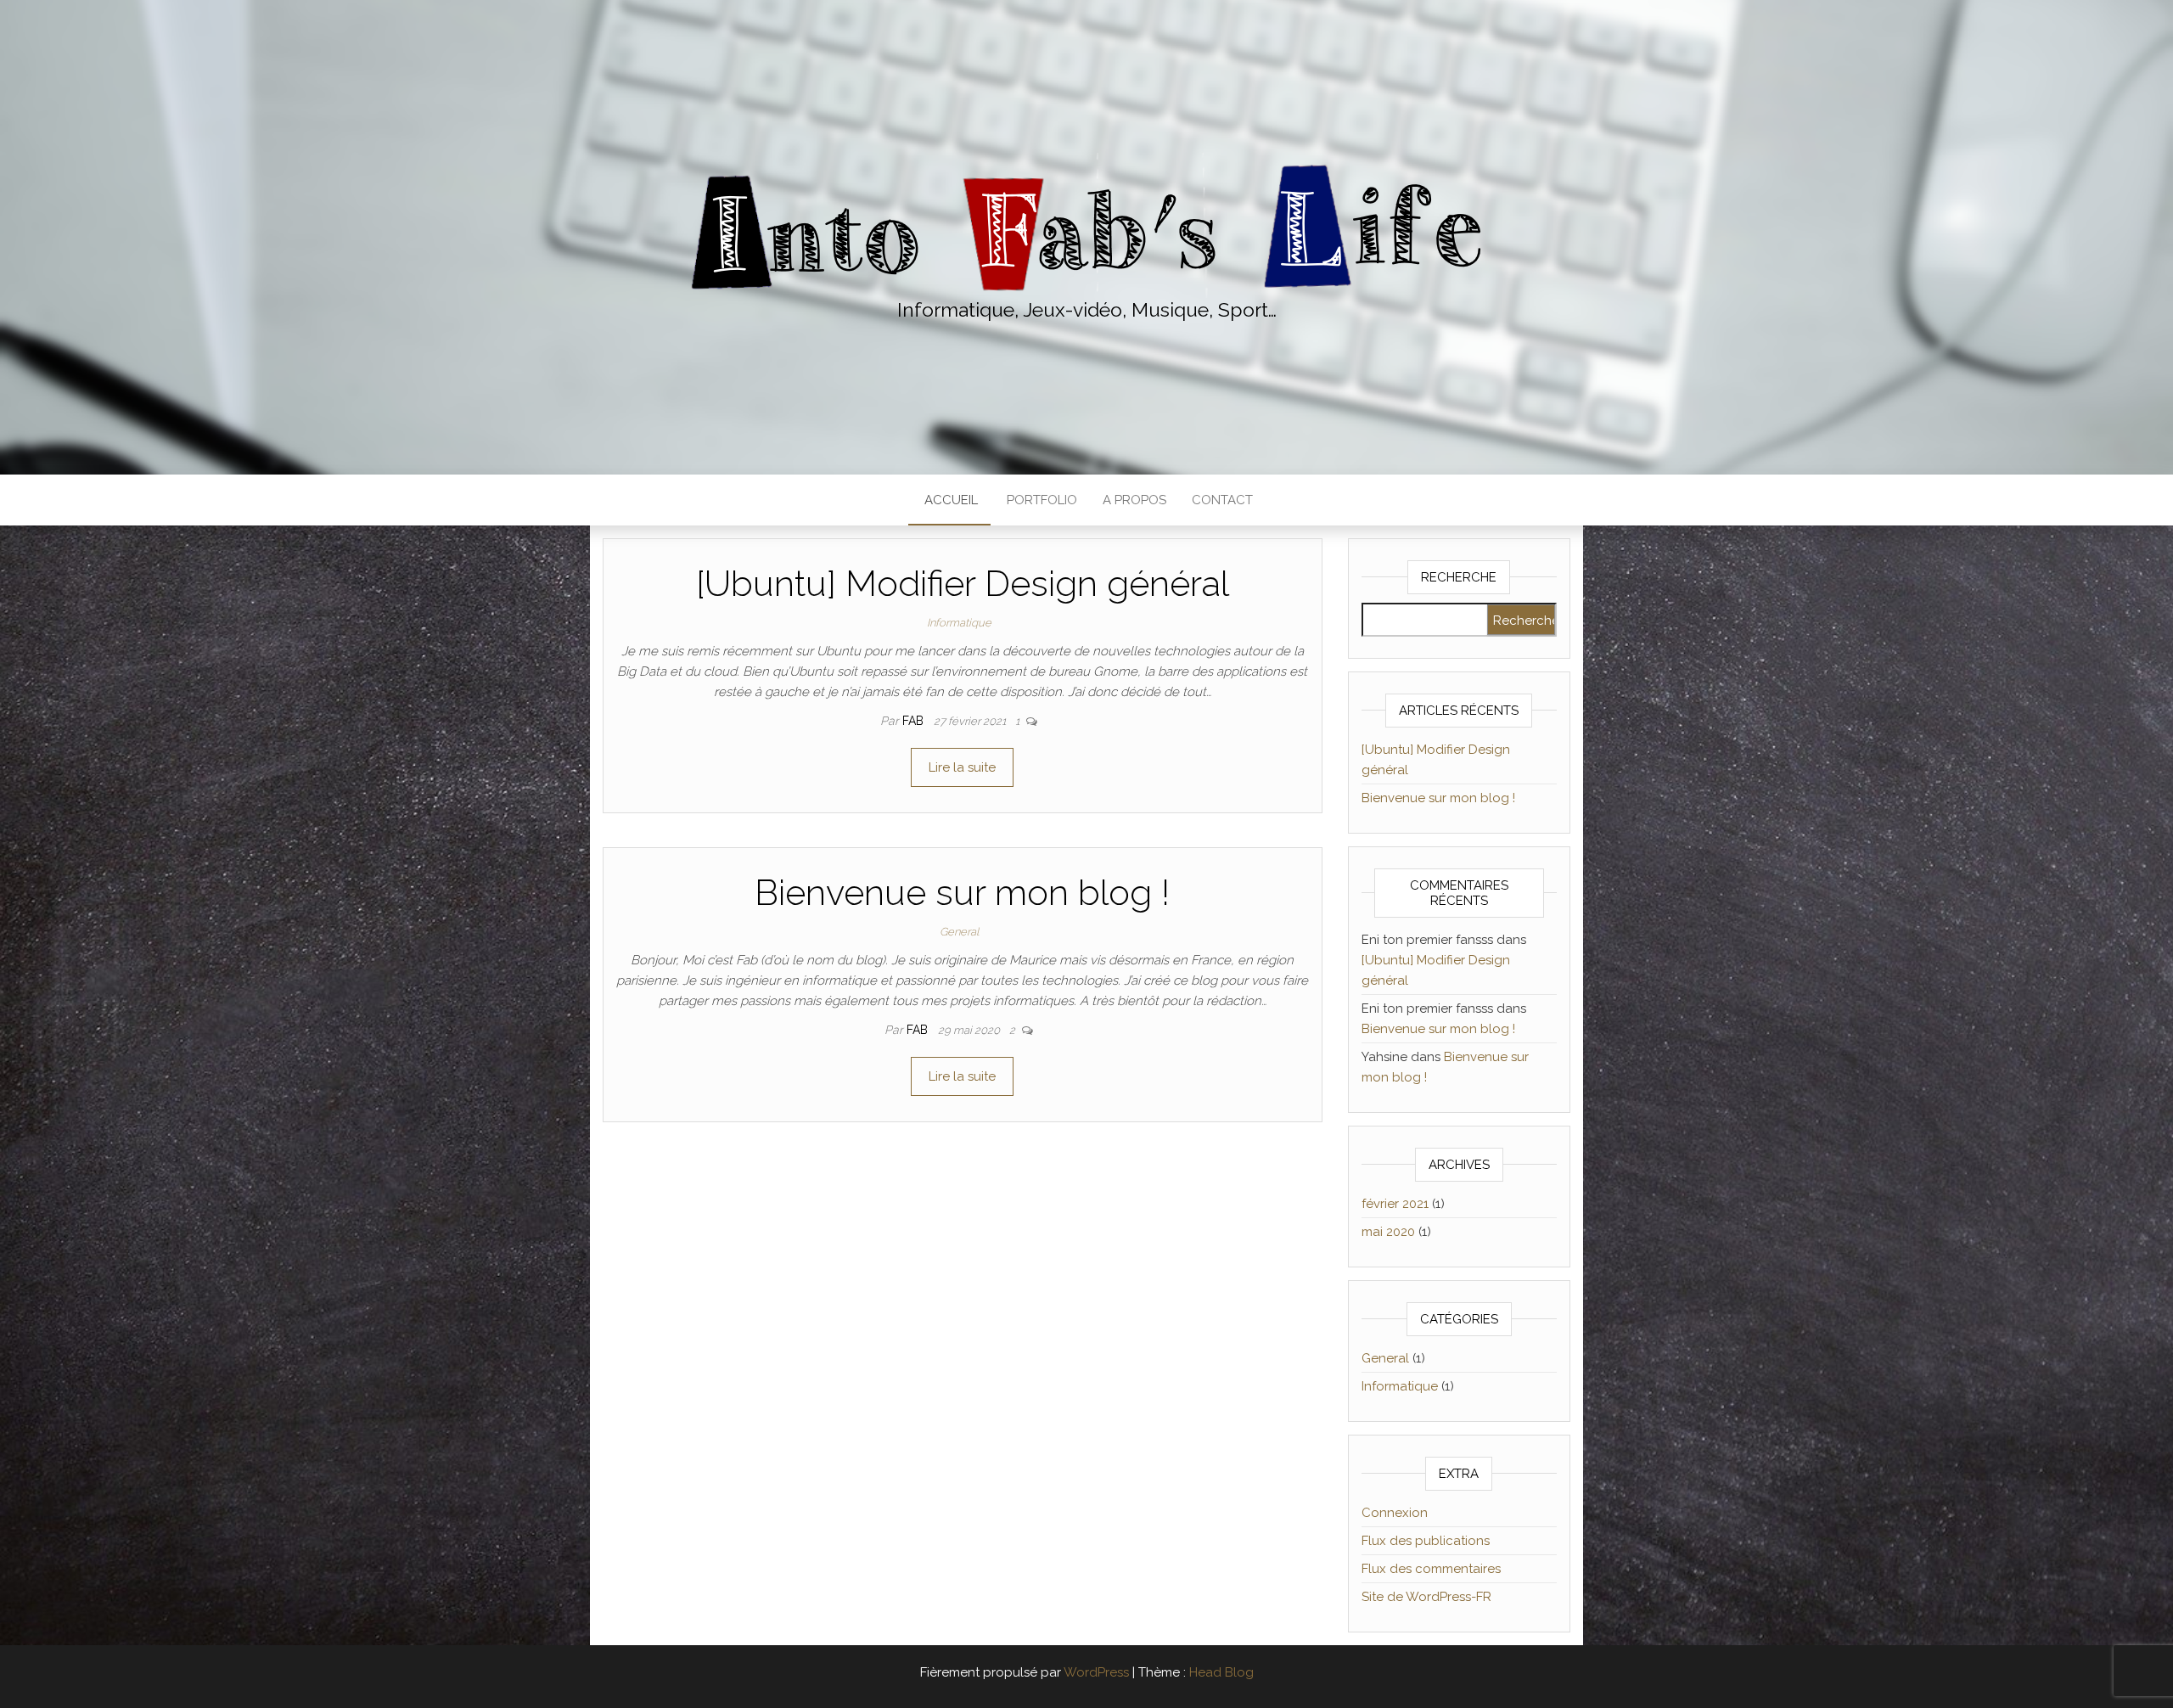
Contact (1222, 500)
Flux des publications (1426, 1541)
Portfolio (1040, 500)
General (959, 932)
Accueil (949, 500)
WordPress (1096, 1672)
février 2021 (1395, 1204)
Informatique (959, 623)
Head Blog (1221, 1672)
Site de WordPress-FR (1426, 1597)
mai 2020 (1388, 1232)
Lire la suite (962, 767)
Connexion (1395, 1513)
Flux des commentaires (1431, 1569)
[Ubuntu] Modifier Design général (963, 584)
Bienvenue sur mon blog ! (962, 893)
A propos (1134, 500)
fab (915, 721)
